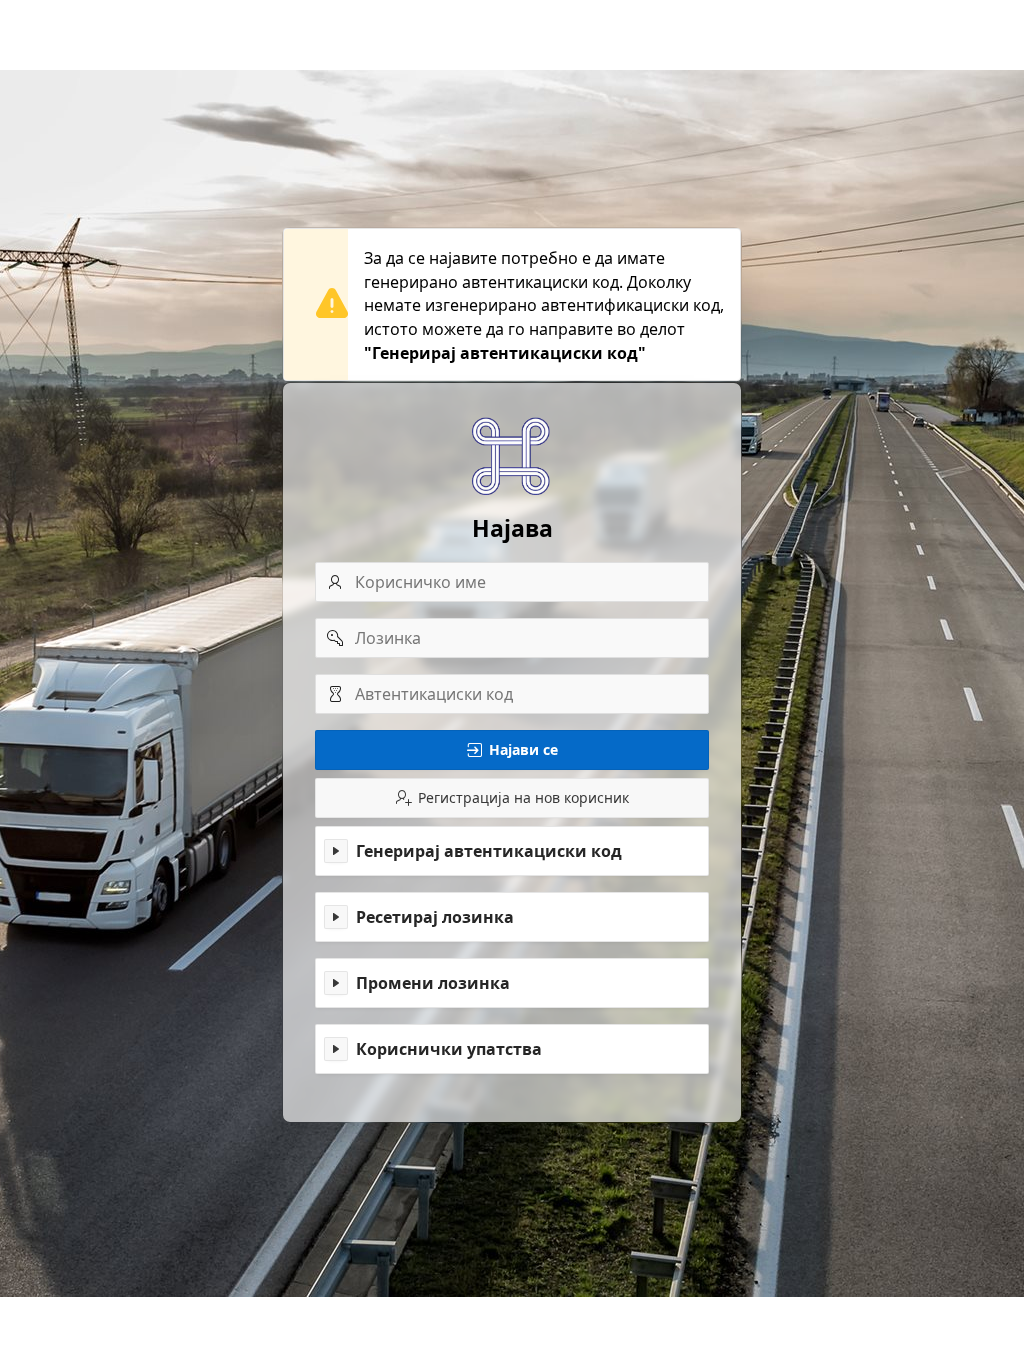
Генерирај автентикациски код (489, 851)
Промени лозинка (433, 983)
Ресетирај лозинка (435, 917)
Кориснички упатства (449, 1049)
